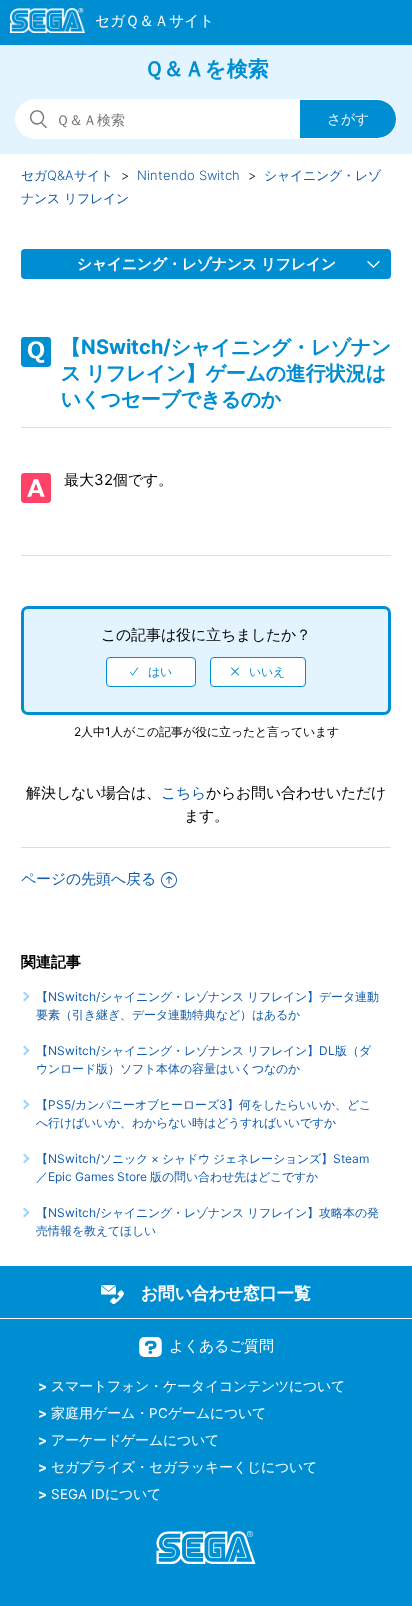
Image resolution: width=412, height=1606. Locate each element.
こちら (183, 792)
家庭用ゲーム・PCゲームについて (158, 1413)
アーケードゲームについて (135, 1440)
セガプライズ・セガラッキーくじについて (184, 1467)
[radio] (151, 672)
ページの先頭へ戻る (88, 878)
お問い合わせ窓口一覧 (226, 1293)
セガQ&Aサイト (67, 175)
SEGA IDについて (106, 1494)
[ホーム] (102, 24)
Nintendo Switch (188, 175)
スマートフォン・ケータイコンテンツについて (198, 1386)
